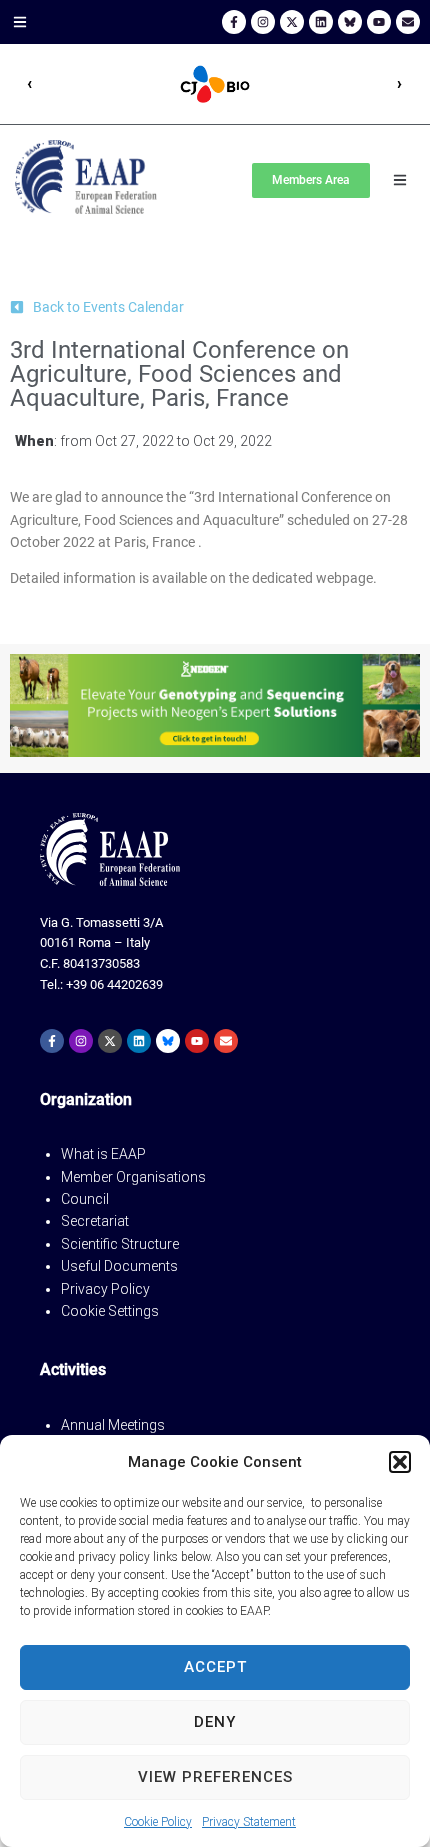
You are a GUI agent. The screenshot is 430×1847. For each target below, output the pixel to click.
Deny (215, 1722)
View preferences (215, 1777)
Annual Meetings (113, 1425)
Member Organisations (133, 1177)
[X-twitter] (292, 22)
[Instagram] (263, 22)
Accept (215, 1667)
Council (85, 1199)
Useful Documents (119, 1266)
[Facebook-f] (234, 22)
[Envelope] (408, 22)
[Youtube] (379, 22)
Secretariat (95, 1221)
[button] (400, 1462)
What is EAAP (103, 1154)
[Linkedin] (321, 22)
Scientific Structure (120, 1244)
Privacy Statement (249, 1822)
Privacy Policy (105, 1289)
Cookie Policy (158, 1822)
